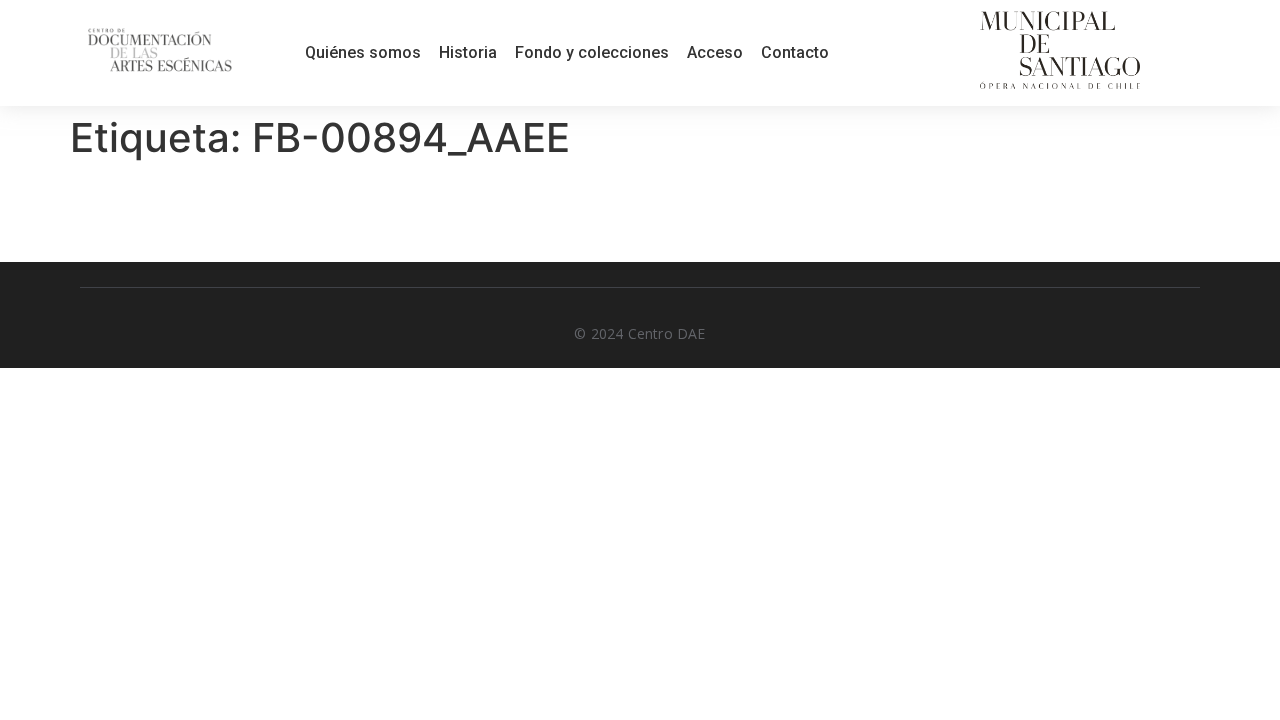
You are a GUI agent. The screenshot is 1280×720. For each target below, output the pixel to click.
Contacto (795, 52)
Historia (468, 52)
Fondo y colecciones (592, 52)
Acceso (715, 52)
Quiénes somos (363, 52)
